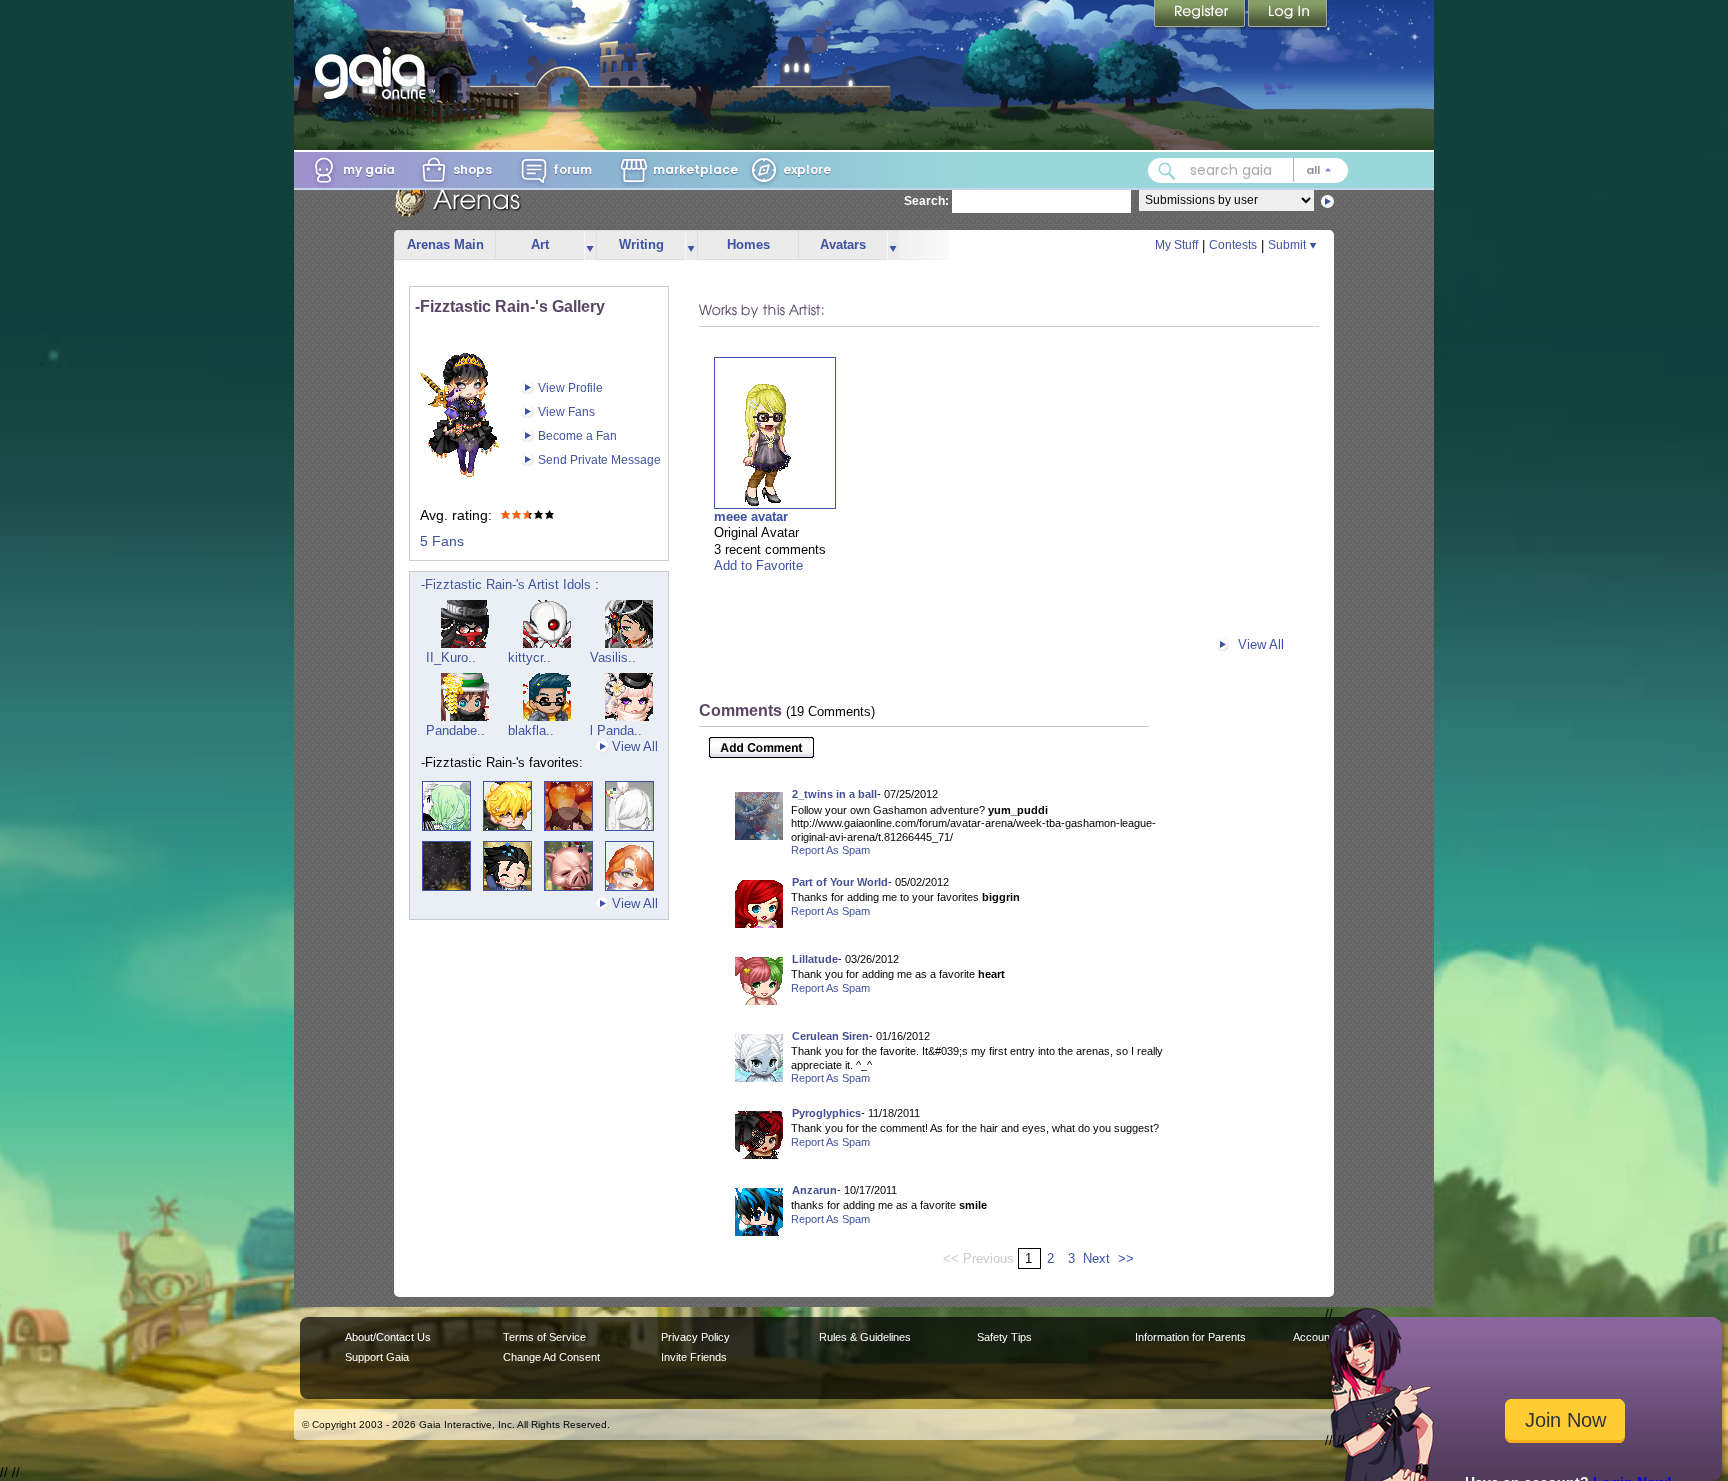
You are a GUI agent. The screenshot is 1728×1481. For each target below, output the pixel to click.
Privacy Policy (695, 1337)
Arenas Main (445, 244)
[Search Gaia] (1167, 171)
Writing (641, 244)
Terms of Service (544, 1337)
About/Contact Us (388, 1337)
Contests (1233, 245)
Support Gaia (377, 1357)
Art (540, 244)
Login (1288, 15)
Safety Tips (1004, 1337)
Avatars (843, 244)
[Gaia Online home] (375, 73)
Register (1201, 15)
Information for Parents (1190, 1337)
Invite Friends (694, 1357)
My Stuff (1176, 245)
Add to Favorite (758, 565)
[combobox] (1248, 170)
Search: (926, 201)
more (590, 245)
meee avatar (751, 516)
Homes (748, 244)
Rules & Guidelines (865, 1337)
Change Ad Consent (551, 1357)
